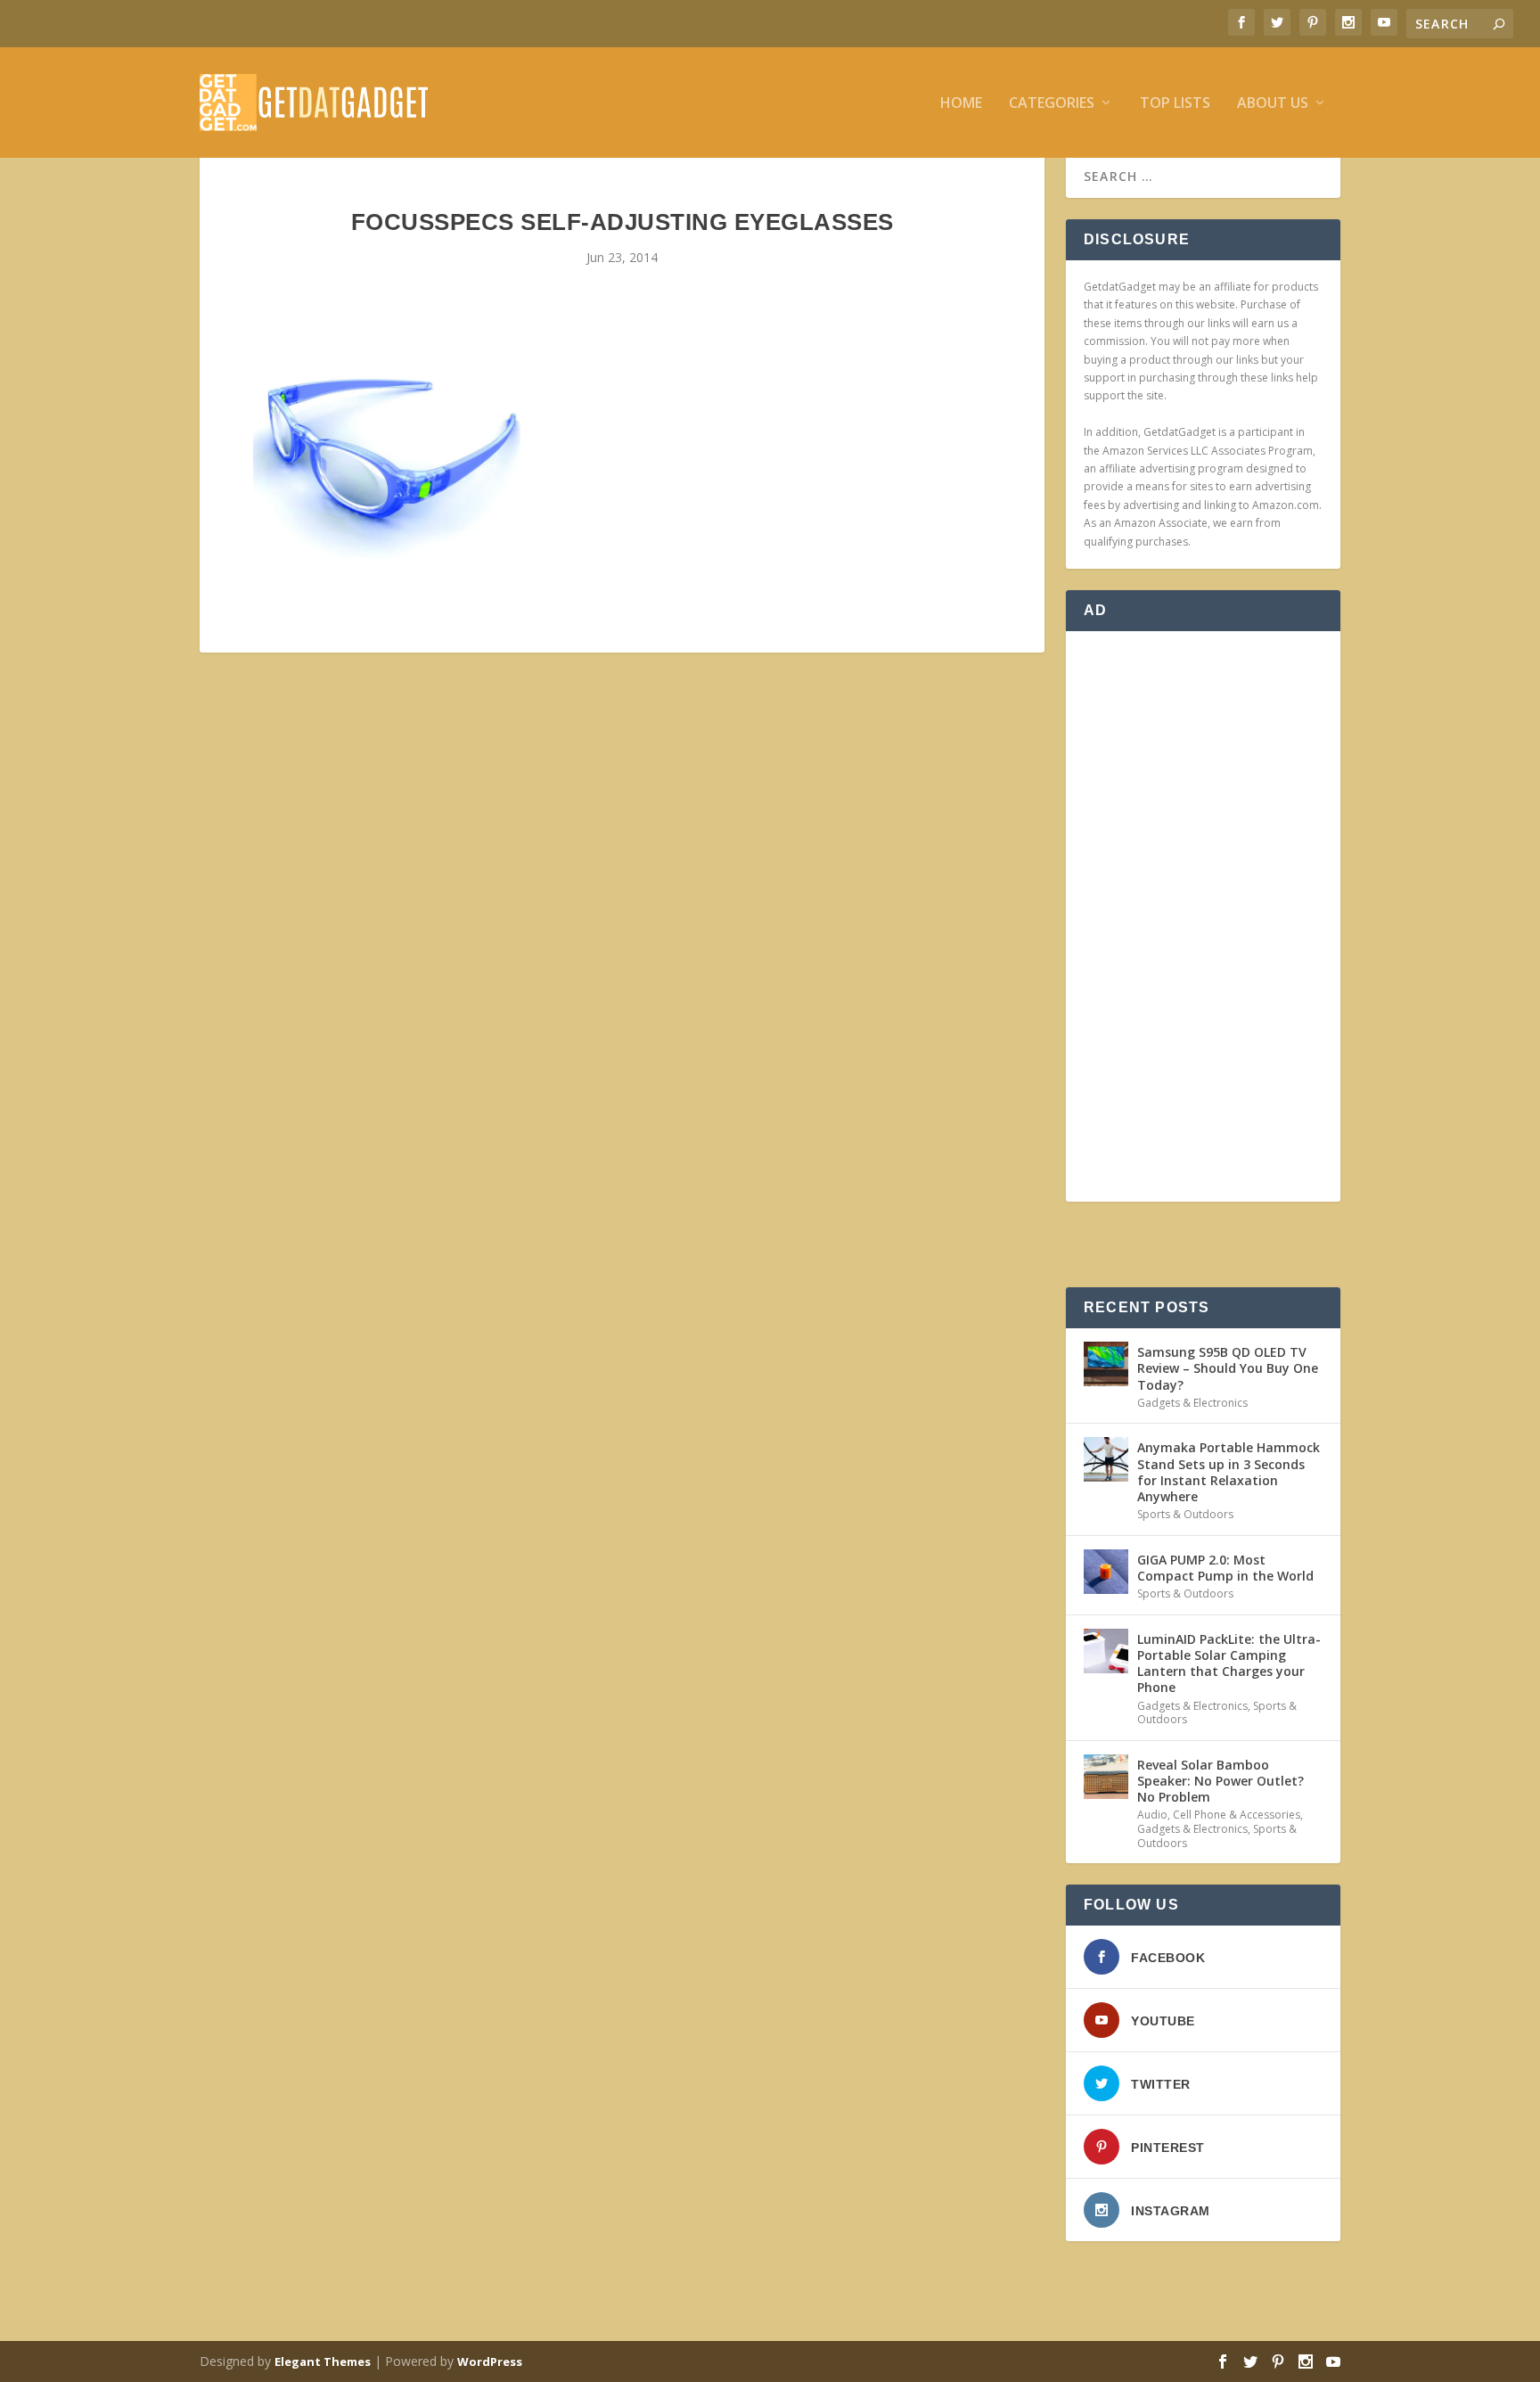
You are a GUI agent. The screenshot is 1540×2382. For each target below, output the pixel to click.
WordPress (490, 2361)
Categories (1052, 104)
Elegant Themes (323, 2361)
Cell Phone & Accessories (1237, 1815)
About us (1273, 104)
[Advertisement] (1203, 916)
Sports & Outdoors (1185, 1514)
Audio (1152, 1815)
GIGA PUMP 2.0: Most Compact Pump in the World (1225, 1568)
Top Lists (1175, 104)
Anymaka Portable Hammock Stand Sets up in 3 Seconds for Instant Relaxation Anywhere (1229, 1472)
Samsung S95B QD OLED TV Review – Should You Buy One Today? (1228, 1368)
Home (961, 104)
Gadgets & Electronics (1192, 1403)
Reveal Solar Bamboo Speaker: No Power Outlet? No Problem (1221, 1781)
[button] (387, 458)
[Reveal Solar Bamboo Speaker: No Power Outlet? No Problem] (1106, 1777)
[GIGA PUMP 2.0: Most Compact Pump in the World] (1106, 1572)
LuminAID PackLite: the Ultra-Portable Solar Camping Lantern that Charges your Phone (1229, 1663)
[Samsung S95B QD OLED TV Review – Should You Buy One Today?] (1106, 1364)
